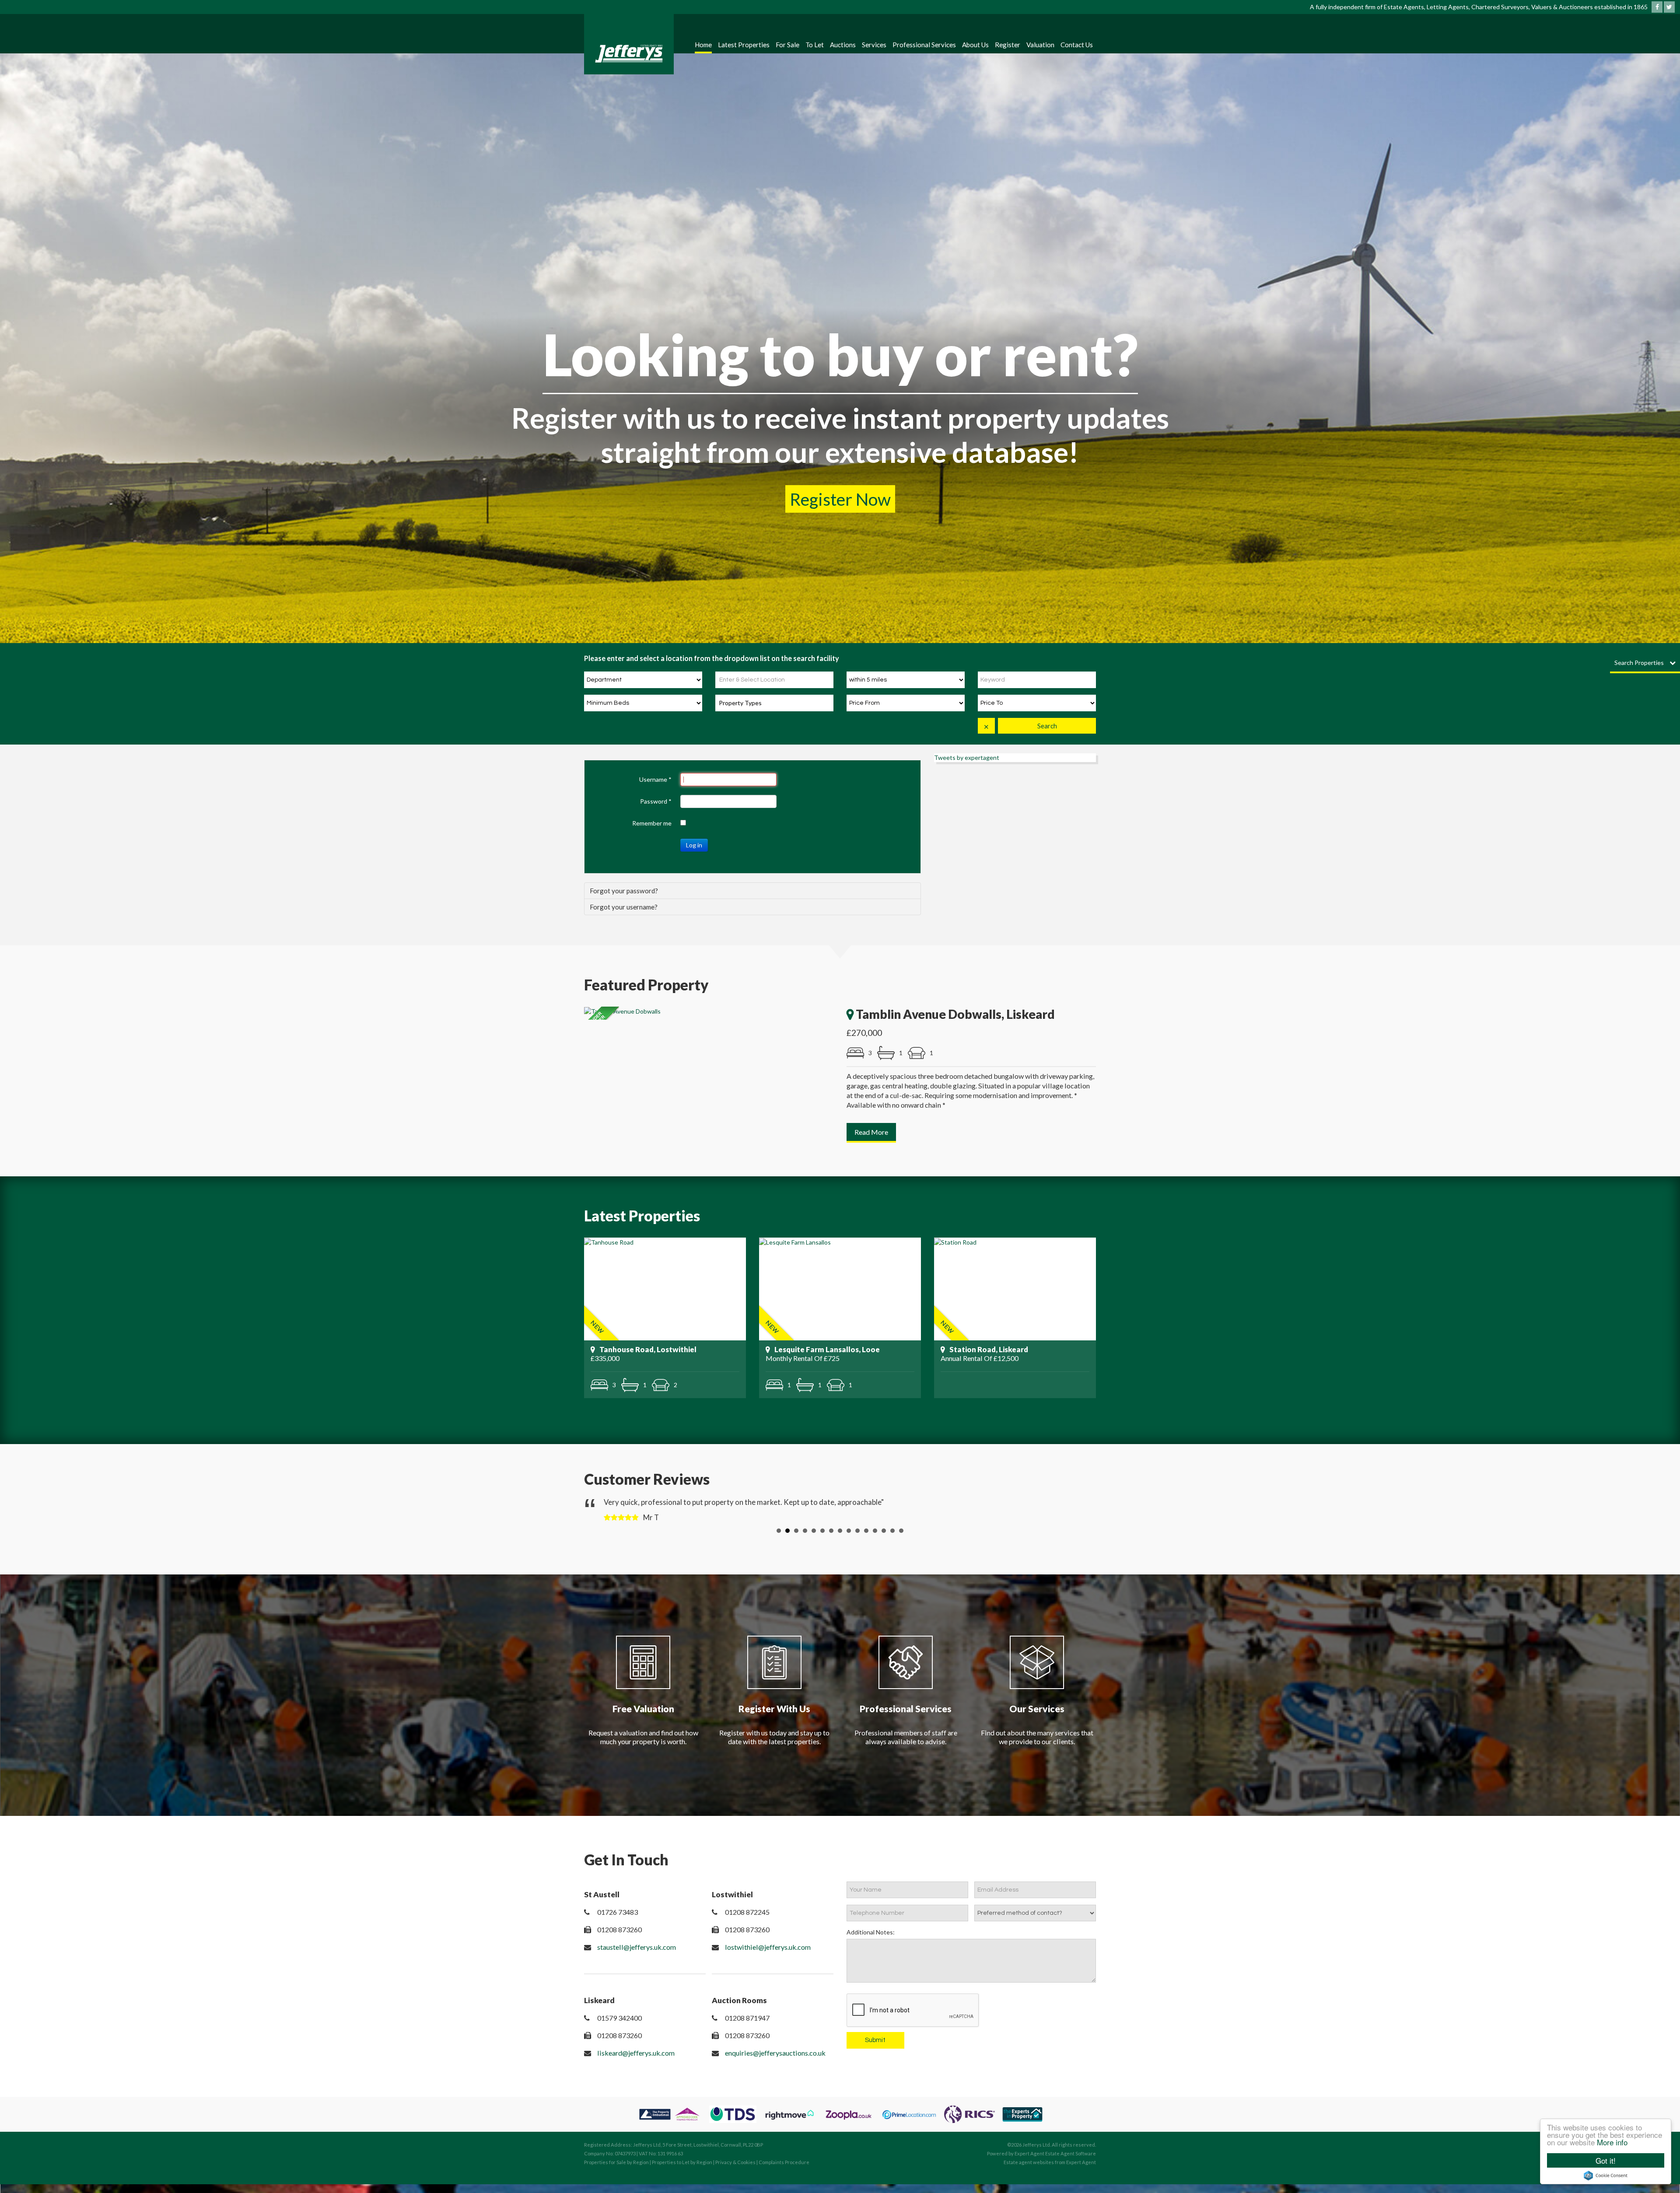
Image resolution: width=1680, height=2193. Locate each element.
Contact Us (1077, 45)
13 (884, 1539)
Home (703, 45)
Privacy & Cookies (735, 2171)
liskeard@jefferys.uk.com (636, 2062)
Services (874, 45)
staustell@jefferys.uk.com (637, 1956)
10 (857, 1539)
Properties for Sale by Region (616, 2171)
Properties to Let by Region (682, 2171)
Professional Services (924, 45)
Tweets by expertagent (967, 757)
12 (875, 1539)
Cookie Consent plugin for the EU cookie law (1606, 2176)
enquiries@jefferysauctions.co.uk (775, 2062)
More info (1612, 2142)
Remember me (652, 823)
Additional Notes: (871, 1941)
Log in (694, 845)
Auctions (843, 45)
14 (892, 1539)
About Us (975, 45)
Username (655, 779)
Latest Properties (744, 45)
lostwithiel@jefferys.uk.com (768, 1956)
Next (1082, 1514)
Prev (598, 1514)
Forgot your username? (624, 907)
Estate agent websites (1029, 2171)
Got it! (1606, 2160)
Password (656, 801)
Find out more (840, 499)
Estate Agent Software (1071, 2162)
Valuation (1040, 45)
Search (1047, 726)
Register (1008, 45)
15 (901, 1539)
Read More (871, 1132)
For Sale (787, 45)
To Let (815, 45)
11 (866, 1539)
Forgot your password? (624, 891)
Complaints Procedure (784, 2171)
